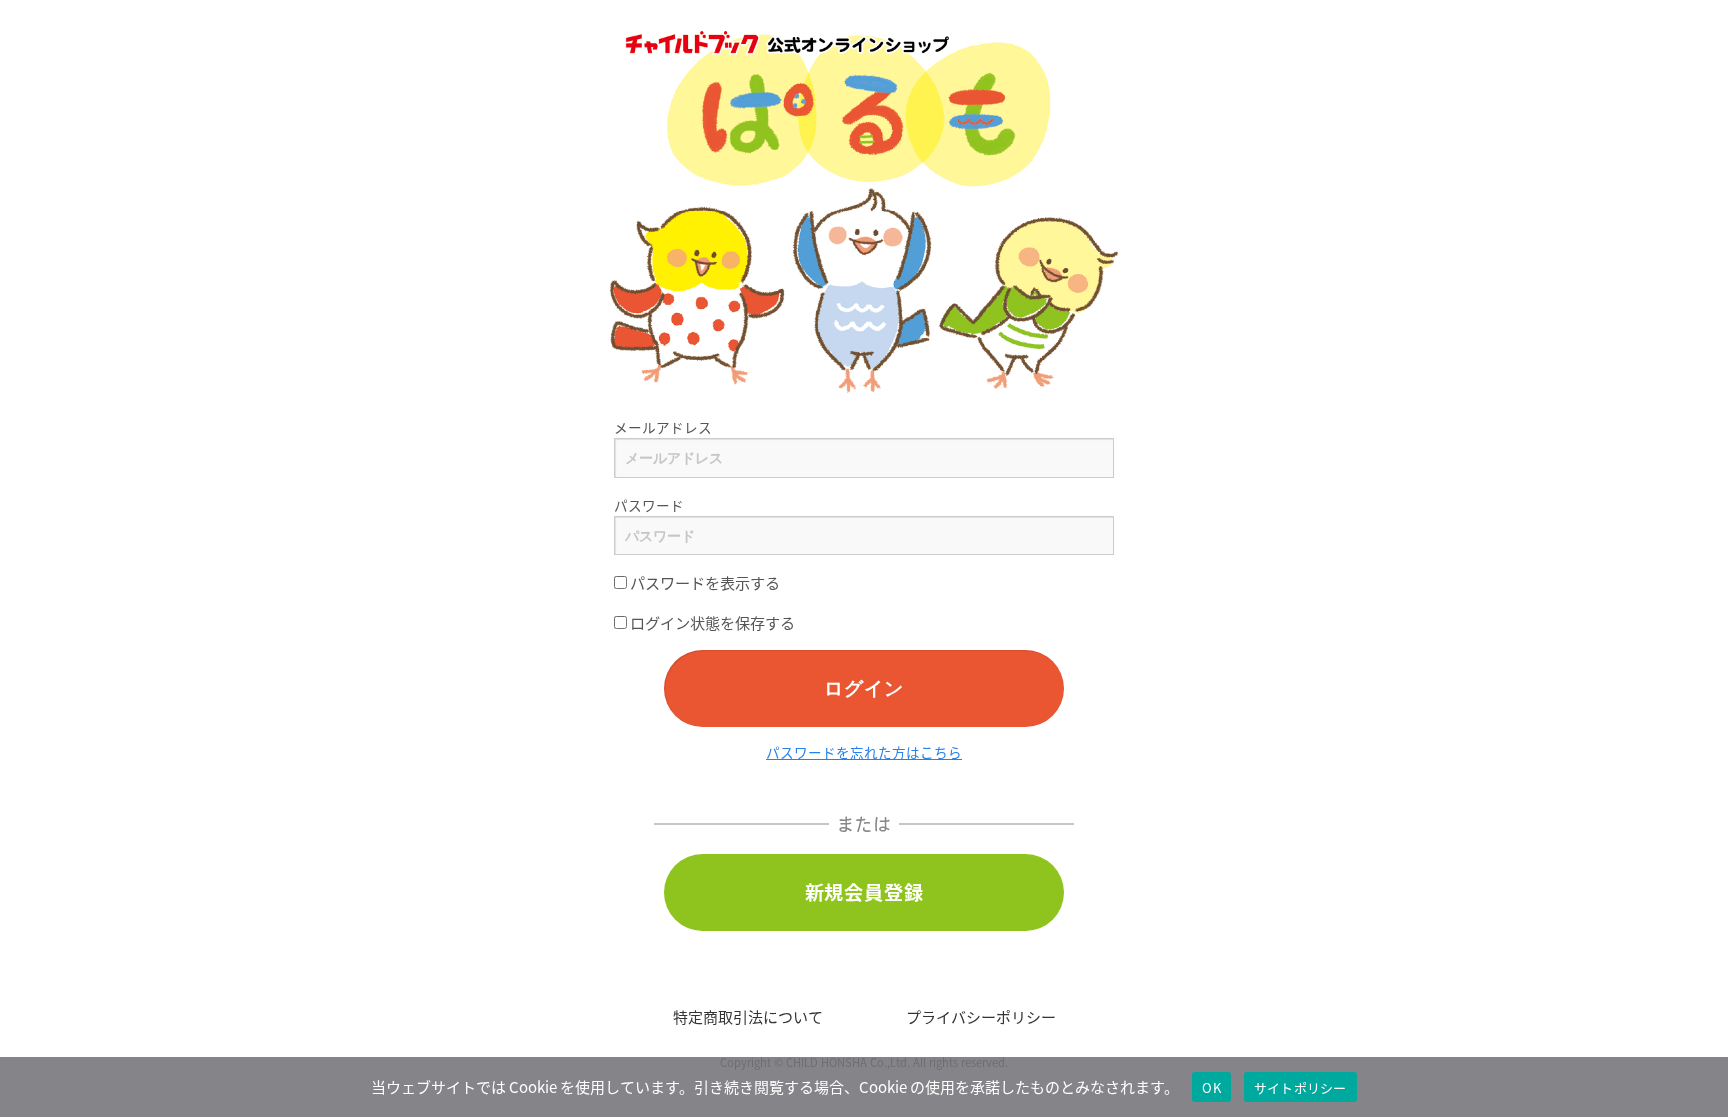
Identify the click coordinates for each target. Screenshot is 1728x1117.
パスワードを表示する (703, 582)
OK (1211, 1087)
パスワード (649, 505)
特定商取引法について (748, 1016)
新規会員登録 (864, 892)
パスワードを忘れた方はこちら (864, 752)
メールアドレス (663, 427)
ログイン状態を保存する (711, 622)
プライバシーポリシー (981, 1016)
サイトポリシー (1300, 1087)
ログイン (863, 687)
